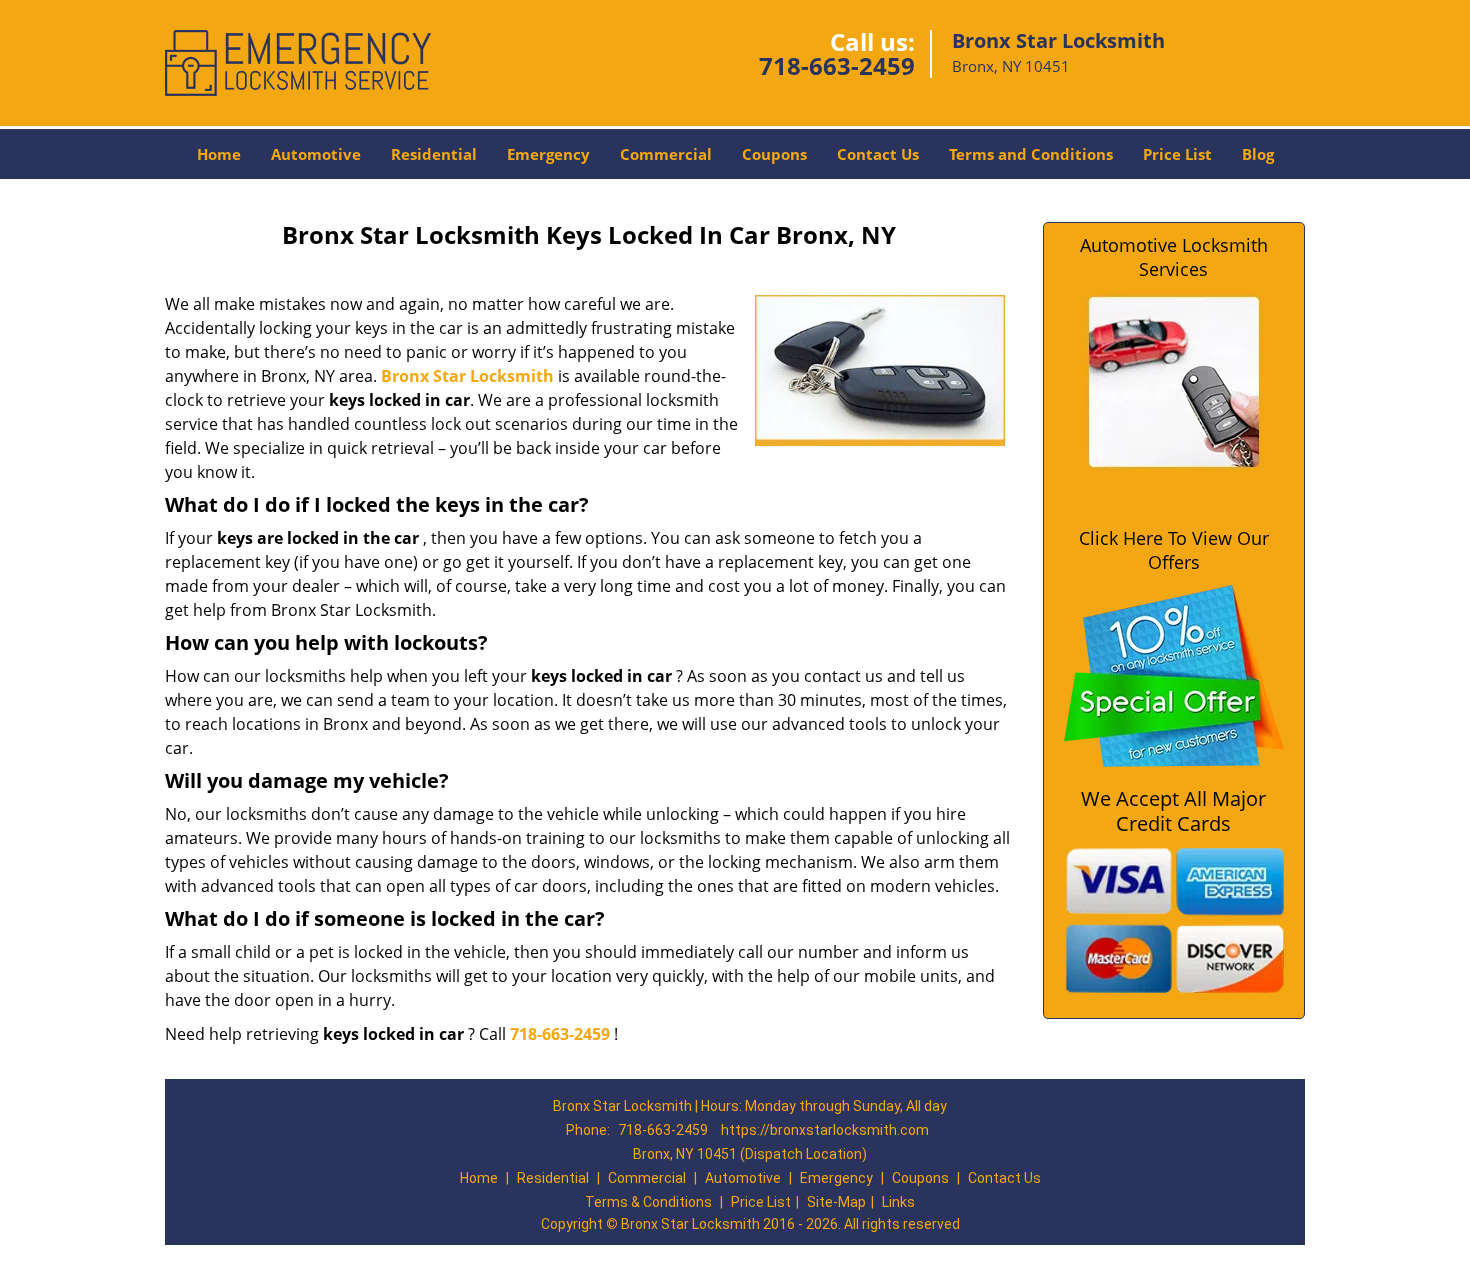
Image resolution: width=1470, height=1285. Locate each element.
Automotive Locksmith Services (1174, 257)
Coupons (774, 154)
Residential (434, 154)
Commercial (666, 154)
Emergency (548, 154)
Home (219, 154)
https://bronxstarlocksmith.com (825, 1130)
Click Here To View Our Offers (1174, 550)
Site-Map (836, 1202)
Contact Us (878, 154)
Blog (1258, 154)
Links (898, 1202)
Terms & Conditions (648, 1202)
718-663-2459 (837, 65)
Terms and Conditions (1031, 154)
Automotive (316, 154)
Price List (1177, 154)
